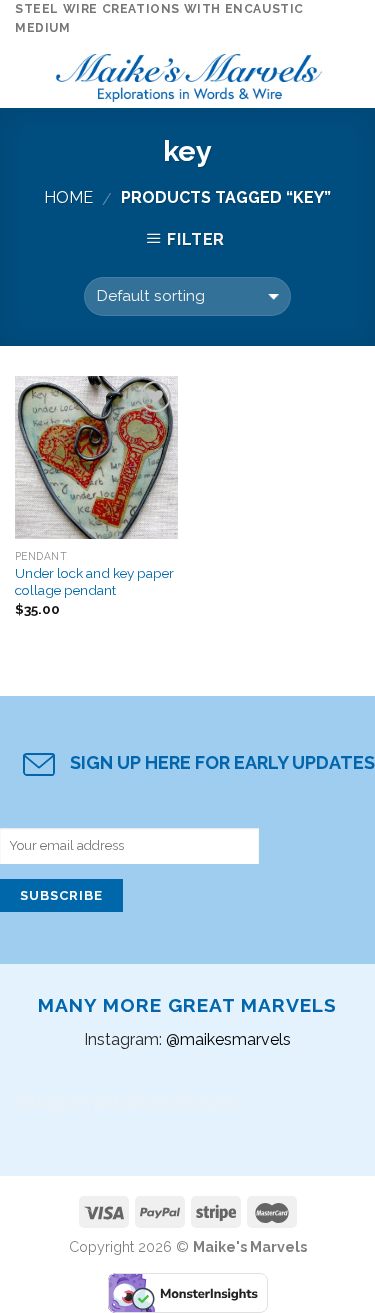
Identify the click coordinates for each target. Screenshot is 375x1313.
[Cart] (350, 73)
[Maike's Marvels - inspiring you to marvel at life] (189, 73)
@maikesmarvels (228, 1039)
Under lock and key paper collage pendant (94, 582)
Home (68, 197)
